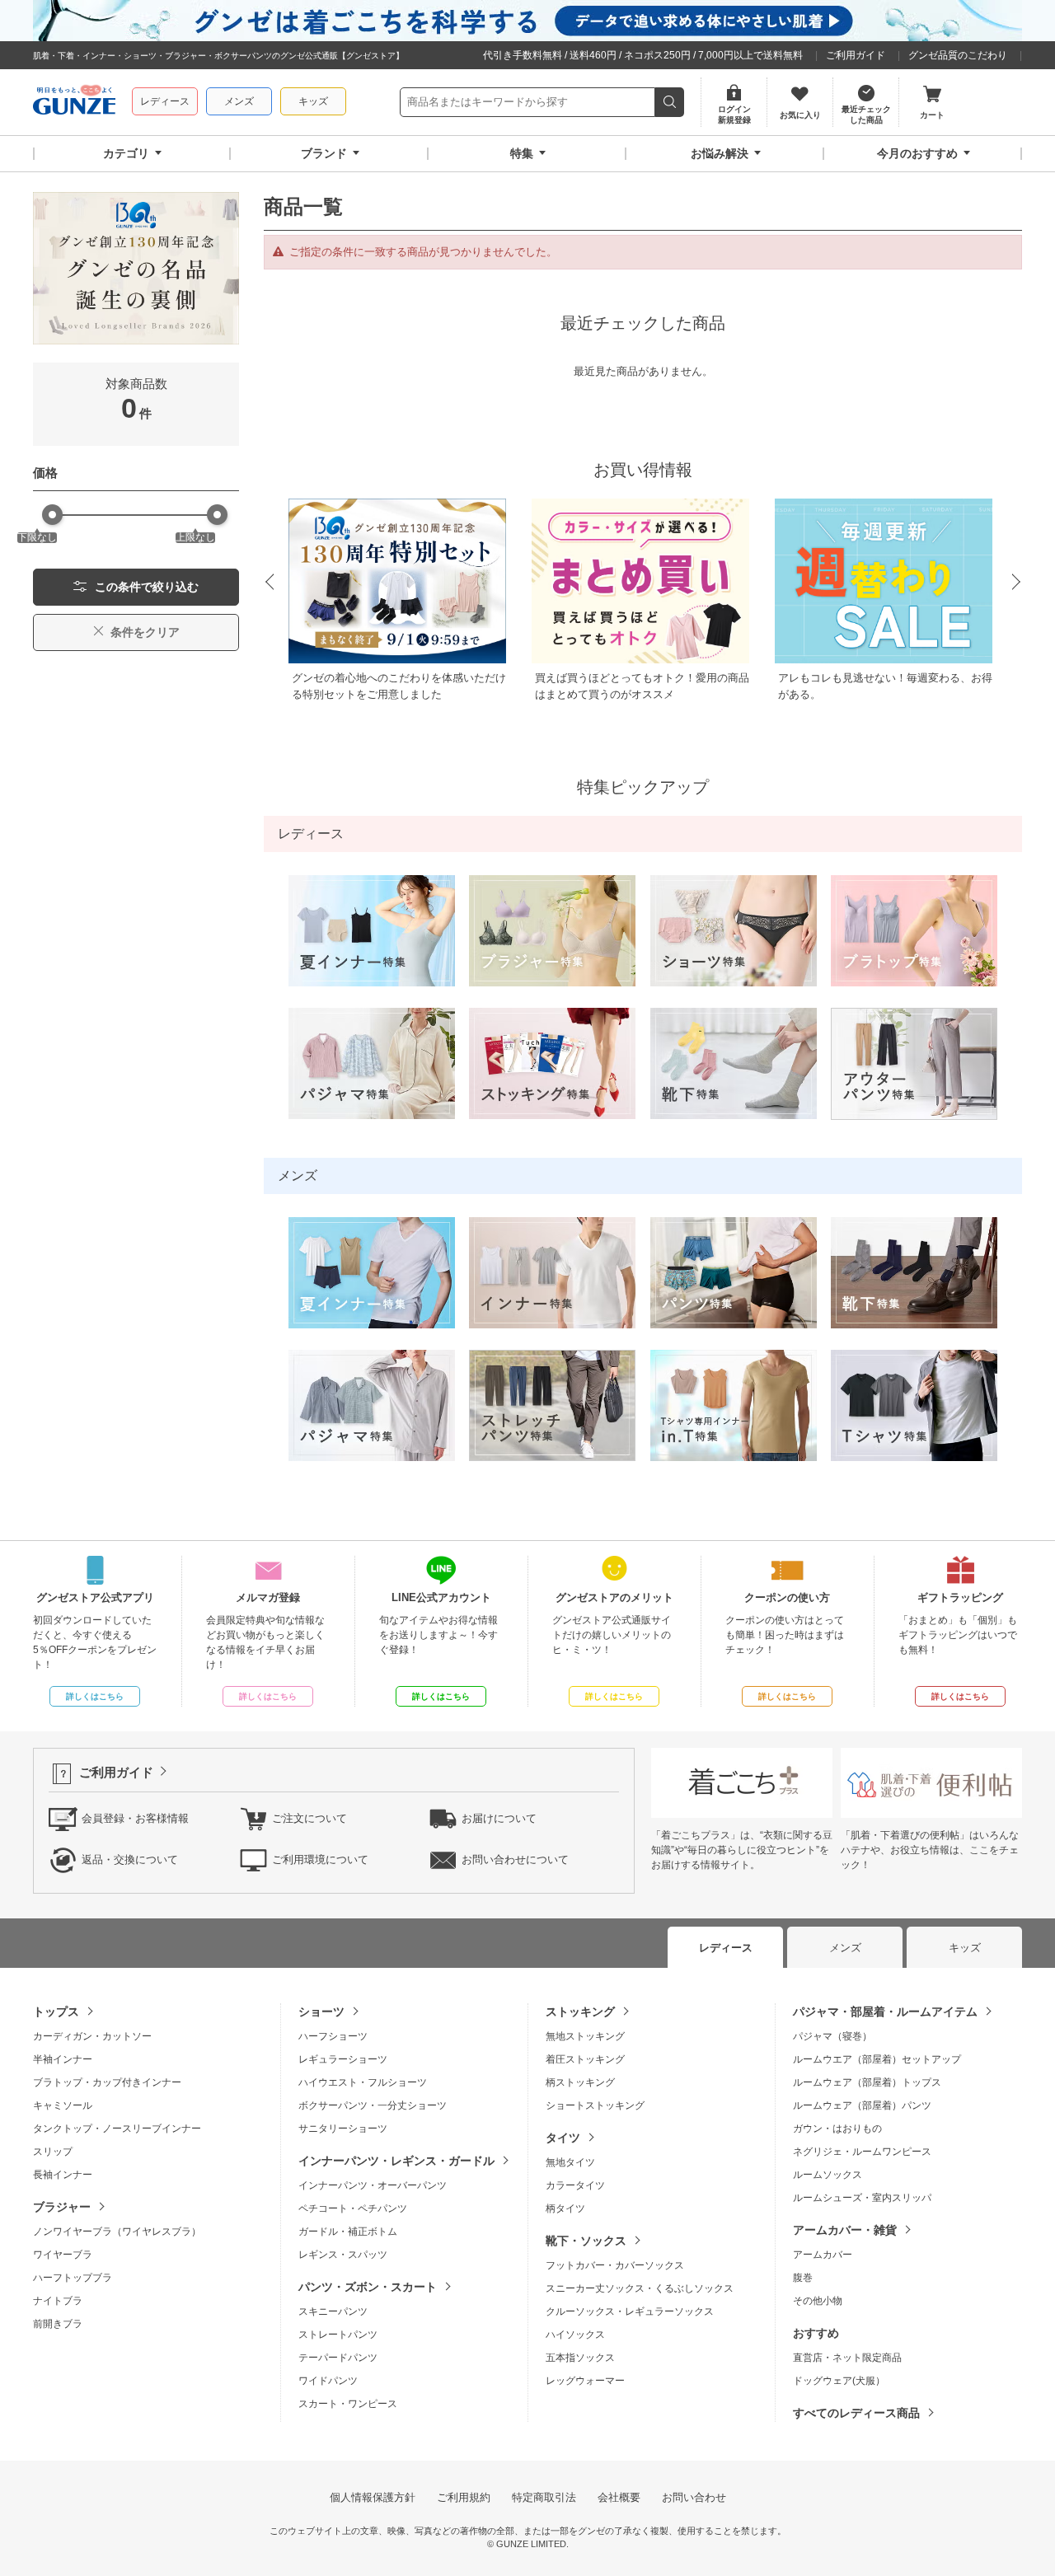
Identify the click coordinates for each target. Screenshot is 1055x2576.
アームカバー (823, 2255)
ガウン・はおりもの (837, 2129)
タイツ (563, 2138)
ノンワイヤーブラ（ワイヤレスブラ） (117, 2232)
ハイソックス (575, 2335)
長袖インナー (63, 2175)
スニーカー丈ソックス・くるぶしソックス (640, 2288)
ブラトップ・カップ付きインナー (107, 2082)
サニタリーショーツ (343, 2129)
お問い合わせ (694, 2497)
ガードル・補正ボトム (348, 2232)
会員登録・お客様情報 (135, 1818)
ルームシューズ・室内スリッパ (862, 2198)
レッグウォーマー (585, 2381)
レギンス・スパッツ (343, 2255)
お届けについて (499, 1818)
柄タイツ (565, 2208)
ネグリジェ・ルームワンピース (862, 2152)
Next (1017, 583)
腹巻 (803, 2278)
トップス (56, 2012)
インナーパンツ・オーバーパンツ (373, 2185)
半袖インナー (63, 2059)
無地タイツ (570, 2162)
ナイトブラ (58, 2301)
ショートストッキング (595, 2105)
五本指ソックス (580, 2358)
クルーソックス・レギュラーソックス (630, 2311)
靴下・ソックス (586, 2241)
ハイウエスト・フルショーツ (363, 2082)
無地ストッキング (585, 2036)
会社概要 (619, 2497)
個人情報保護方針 (373, 2497)
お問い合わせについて (515, 1859)
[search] (670, 102)
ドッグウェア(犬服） (839, 2381)
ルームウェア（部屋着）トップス (867, 2082)
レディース (165, 101)
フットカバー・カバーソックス (615, 2265)
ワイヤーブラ (63, 2255)
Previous (269, 583)
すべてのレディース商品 (856, 2413)
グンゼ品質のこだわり (958, 55)
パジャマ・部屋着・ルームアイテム (885, 2012)
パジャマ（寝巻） (832, 2036)
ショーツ (321, 2012)
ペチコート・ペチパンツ (353, 2208)
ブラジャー (62, 2207)
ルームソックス (828, 2175)
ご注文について (309, 1818)
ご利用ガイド (856, 55)
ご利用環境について (320, 1859)
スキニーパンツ (333, 2311)
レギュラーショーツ (343, 2059)
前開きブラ (58, 2324)
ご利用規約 (464, 2497)
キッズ (313, 101)
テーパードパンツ (338, 2358)
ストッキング (580, 2012)
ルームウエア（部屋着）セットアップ (877, 2059)
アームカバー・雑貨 (845, 2230)
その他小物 (818, 2301)
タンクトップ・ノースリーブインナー (117, 2129)
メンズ (239, 101)
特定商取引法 (544, 2497)
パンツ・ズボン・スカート (368, 2287)
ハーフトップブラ (73, 2278)
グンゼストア (74, 102)
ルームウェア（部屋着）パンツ (862, 2105)
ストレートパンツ (338, 2335)
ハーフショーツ (333, 2036)
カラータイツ (575, 2185)
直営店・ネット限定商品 (847, 2358)
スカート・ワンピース (348, 2404)
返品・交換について (130, 1859)
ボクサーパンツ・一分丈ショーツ (373, 2105)
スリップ (53, 2152)
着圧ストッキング (585, 2059)
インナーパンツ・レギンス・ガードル (396, 2161)
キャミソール (63, 2105)
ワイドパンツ (328, 2381)
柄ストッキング (580, 2082)
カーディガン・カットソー (92, 2036)
